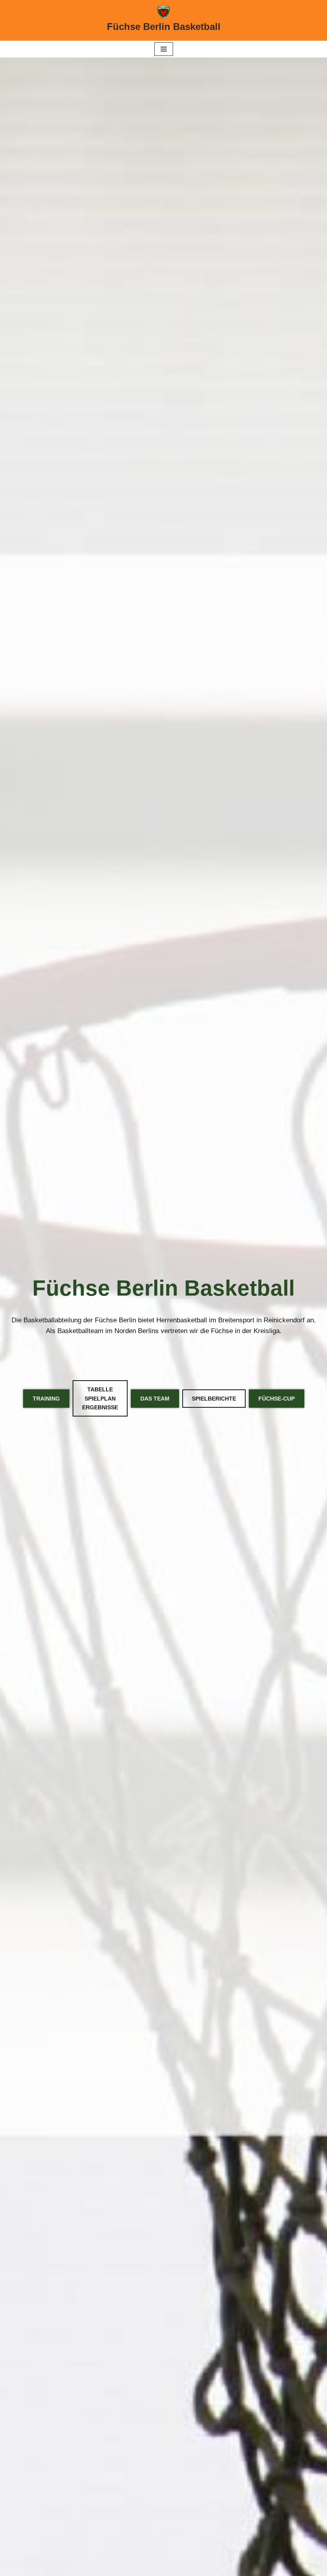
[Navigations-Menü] (164, 49)
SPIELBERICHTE (214, 1399)
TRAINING (46, 1399)
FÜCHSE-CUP (277, 1399)
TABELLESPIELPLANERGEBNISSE (100, 1398)
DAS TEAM (155, 1399)
